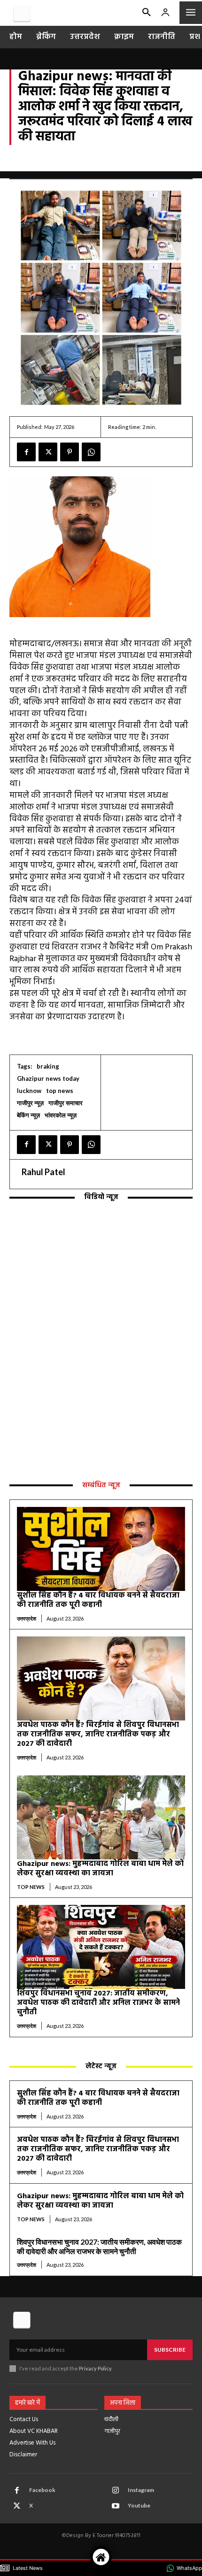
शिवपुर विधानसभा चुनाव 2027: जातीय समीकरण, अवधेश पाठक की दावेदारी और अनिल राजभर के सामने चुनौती (98, 2003)
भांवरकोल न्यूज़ (61, 1115)
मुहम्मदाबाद (111, 166)
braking (48, 1066)
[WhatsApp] (91, 452)
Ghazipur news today (48, 1078)
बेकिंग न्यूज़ (23, 166)
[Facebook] (26, 452)
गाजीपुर (84, 157)
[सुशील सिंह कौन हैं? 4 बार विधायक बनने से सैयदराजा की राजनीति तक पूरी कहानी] (101, 1549)
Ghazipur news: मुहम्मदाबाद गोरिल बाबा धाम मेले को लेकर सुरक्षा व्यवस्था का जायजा (100, 1869)
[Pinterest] (70, 452)
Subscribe (170, 2350)
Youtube (139, 2505)
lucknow (29, 1091)
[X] (48, 452)
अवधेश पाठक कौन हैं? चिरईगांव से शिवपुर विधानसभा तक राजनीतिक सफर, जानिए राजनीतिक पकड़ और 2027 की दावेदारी (98, 1735)
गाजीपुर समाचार (159, 157)
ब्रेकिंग (51, 166)
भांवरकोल (78, 166)
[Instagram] (116, 2491)
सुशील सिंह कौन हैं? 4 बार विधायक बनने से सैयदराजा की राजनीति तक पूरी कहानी (98, 1600)
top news (23, 157)
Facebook (42, 2490)
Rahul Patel (43, 1172)
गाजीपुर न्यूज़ (116, 157)
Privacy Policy (95, 2368)
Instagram (141, 2490)
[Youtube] (116, 2506)
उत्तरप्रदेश (56, 157)
